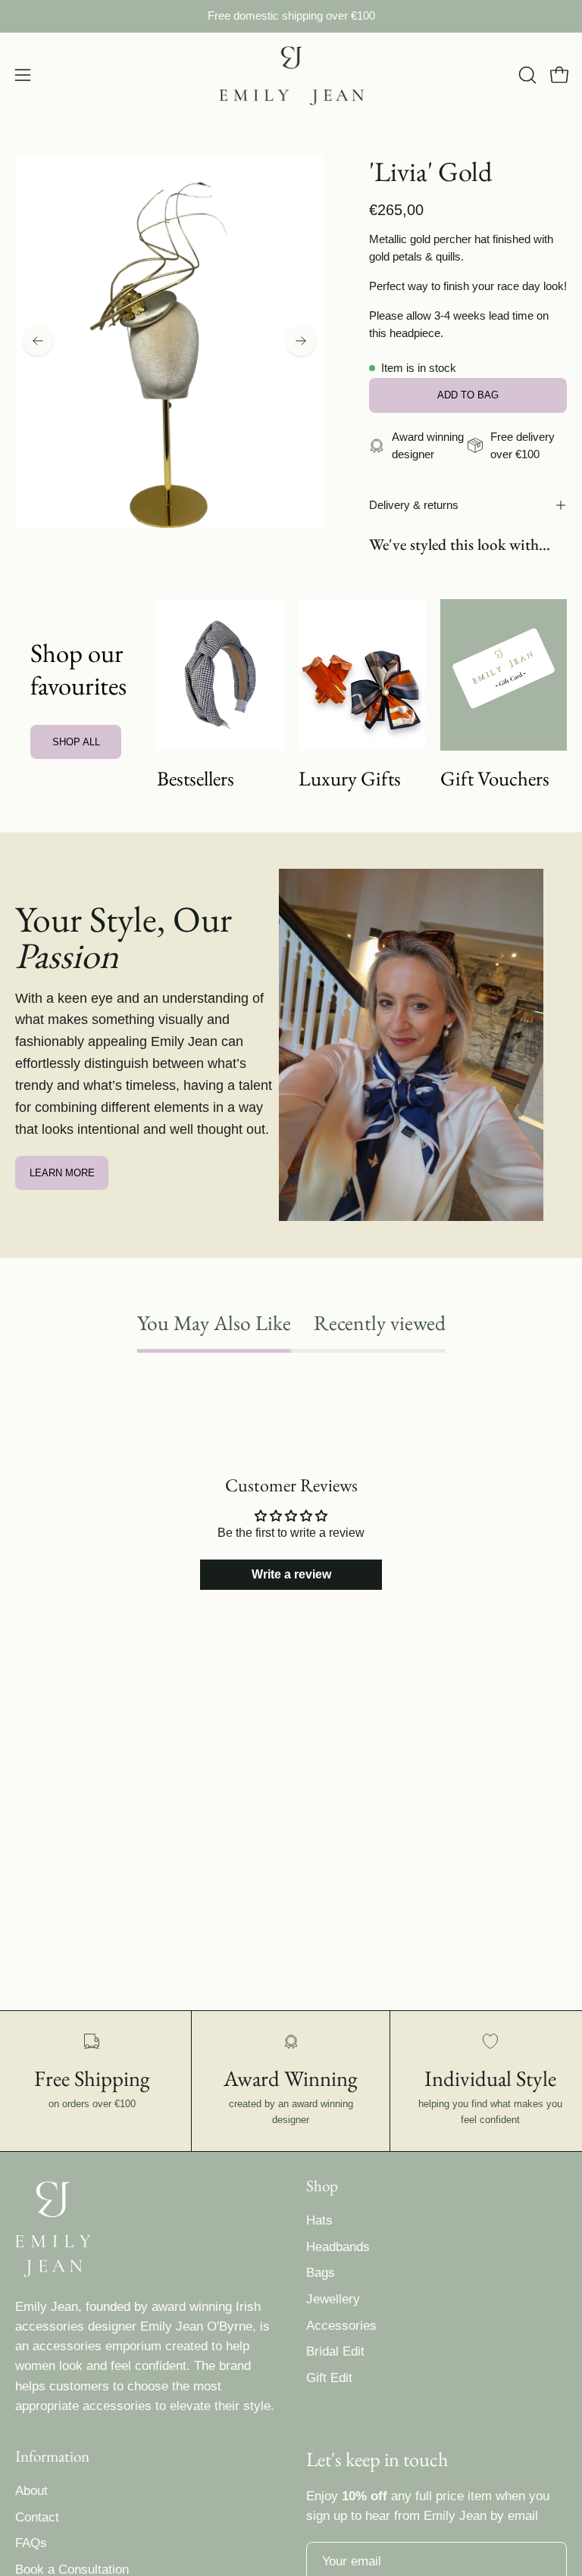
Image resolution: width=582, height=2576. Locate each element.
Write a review (291, 1574)
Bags (321, 2273)
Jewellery (333, 2299)
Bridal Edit (335, 2351)
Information (52, 2456)
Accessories (341, 2326)
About (31, 2491)
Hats (319, 2220)
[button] (526, 75)
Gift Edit (329, 2378)
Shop (322, 2186)
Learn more (62, 1173)
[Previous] (38, 341)
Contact (37, 2517)
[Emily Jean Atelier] (291, 75)
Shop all (76, 742)
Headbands (338, 2247)
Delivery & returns (414, 505)
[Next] (301, 341)
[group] (291, 16)
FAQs (31, 2544)
